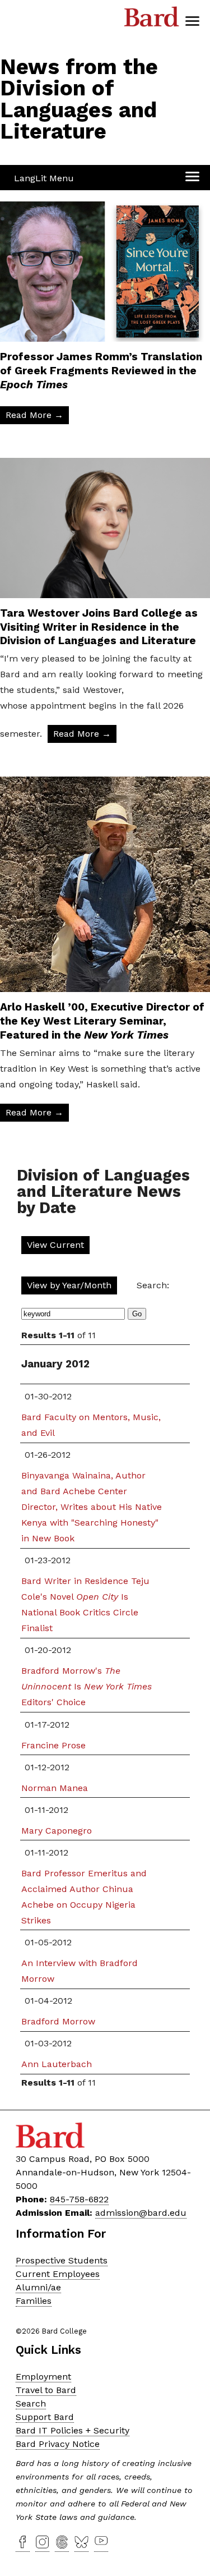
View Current (55, 1245)
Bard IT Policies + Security (73, 2430)
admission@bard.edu (141, 2213)
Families (34, 2301)
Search (31, 2403)
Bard (152, 20)
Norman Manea (55, 1788)
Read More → (34, 415)
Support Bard (45, 2417)
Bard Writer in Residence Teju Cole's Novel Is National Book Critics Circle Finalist (85, 1604)
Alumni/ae (38, 2287)
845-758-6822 (79, 2199)
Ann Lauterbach (57, 2064)
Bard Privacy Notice (58, 2444)
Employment (43, 2377)
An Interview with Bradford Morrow (80, 1971)
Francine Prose (53, 1745)
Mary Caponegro (57, 1831)
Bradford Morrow (58, 2021)
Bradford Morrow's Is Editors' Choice (87, 1686)
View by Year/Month (69, 1285)
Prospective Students (62, 2260)
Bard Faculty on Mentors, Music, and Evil (91, 1425)
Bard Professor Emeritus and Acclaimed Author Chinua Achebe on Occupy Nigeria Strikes (84, 1897)
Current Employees (58, 2274)
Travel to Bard (46, 2390)
